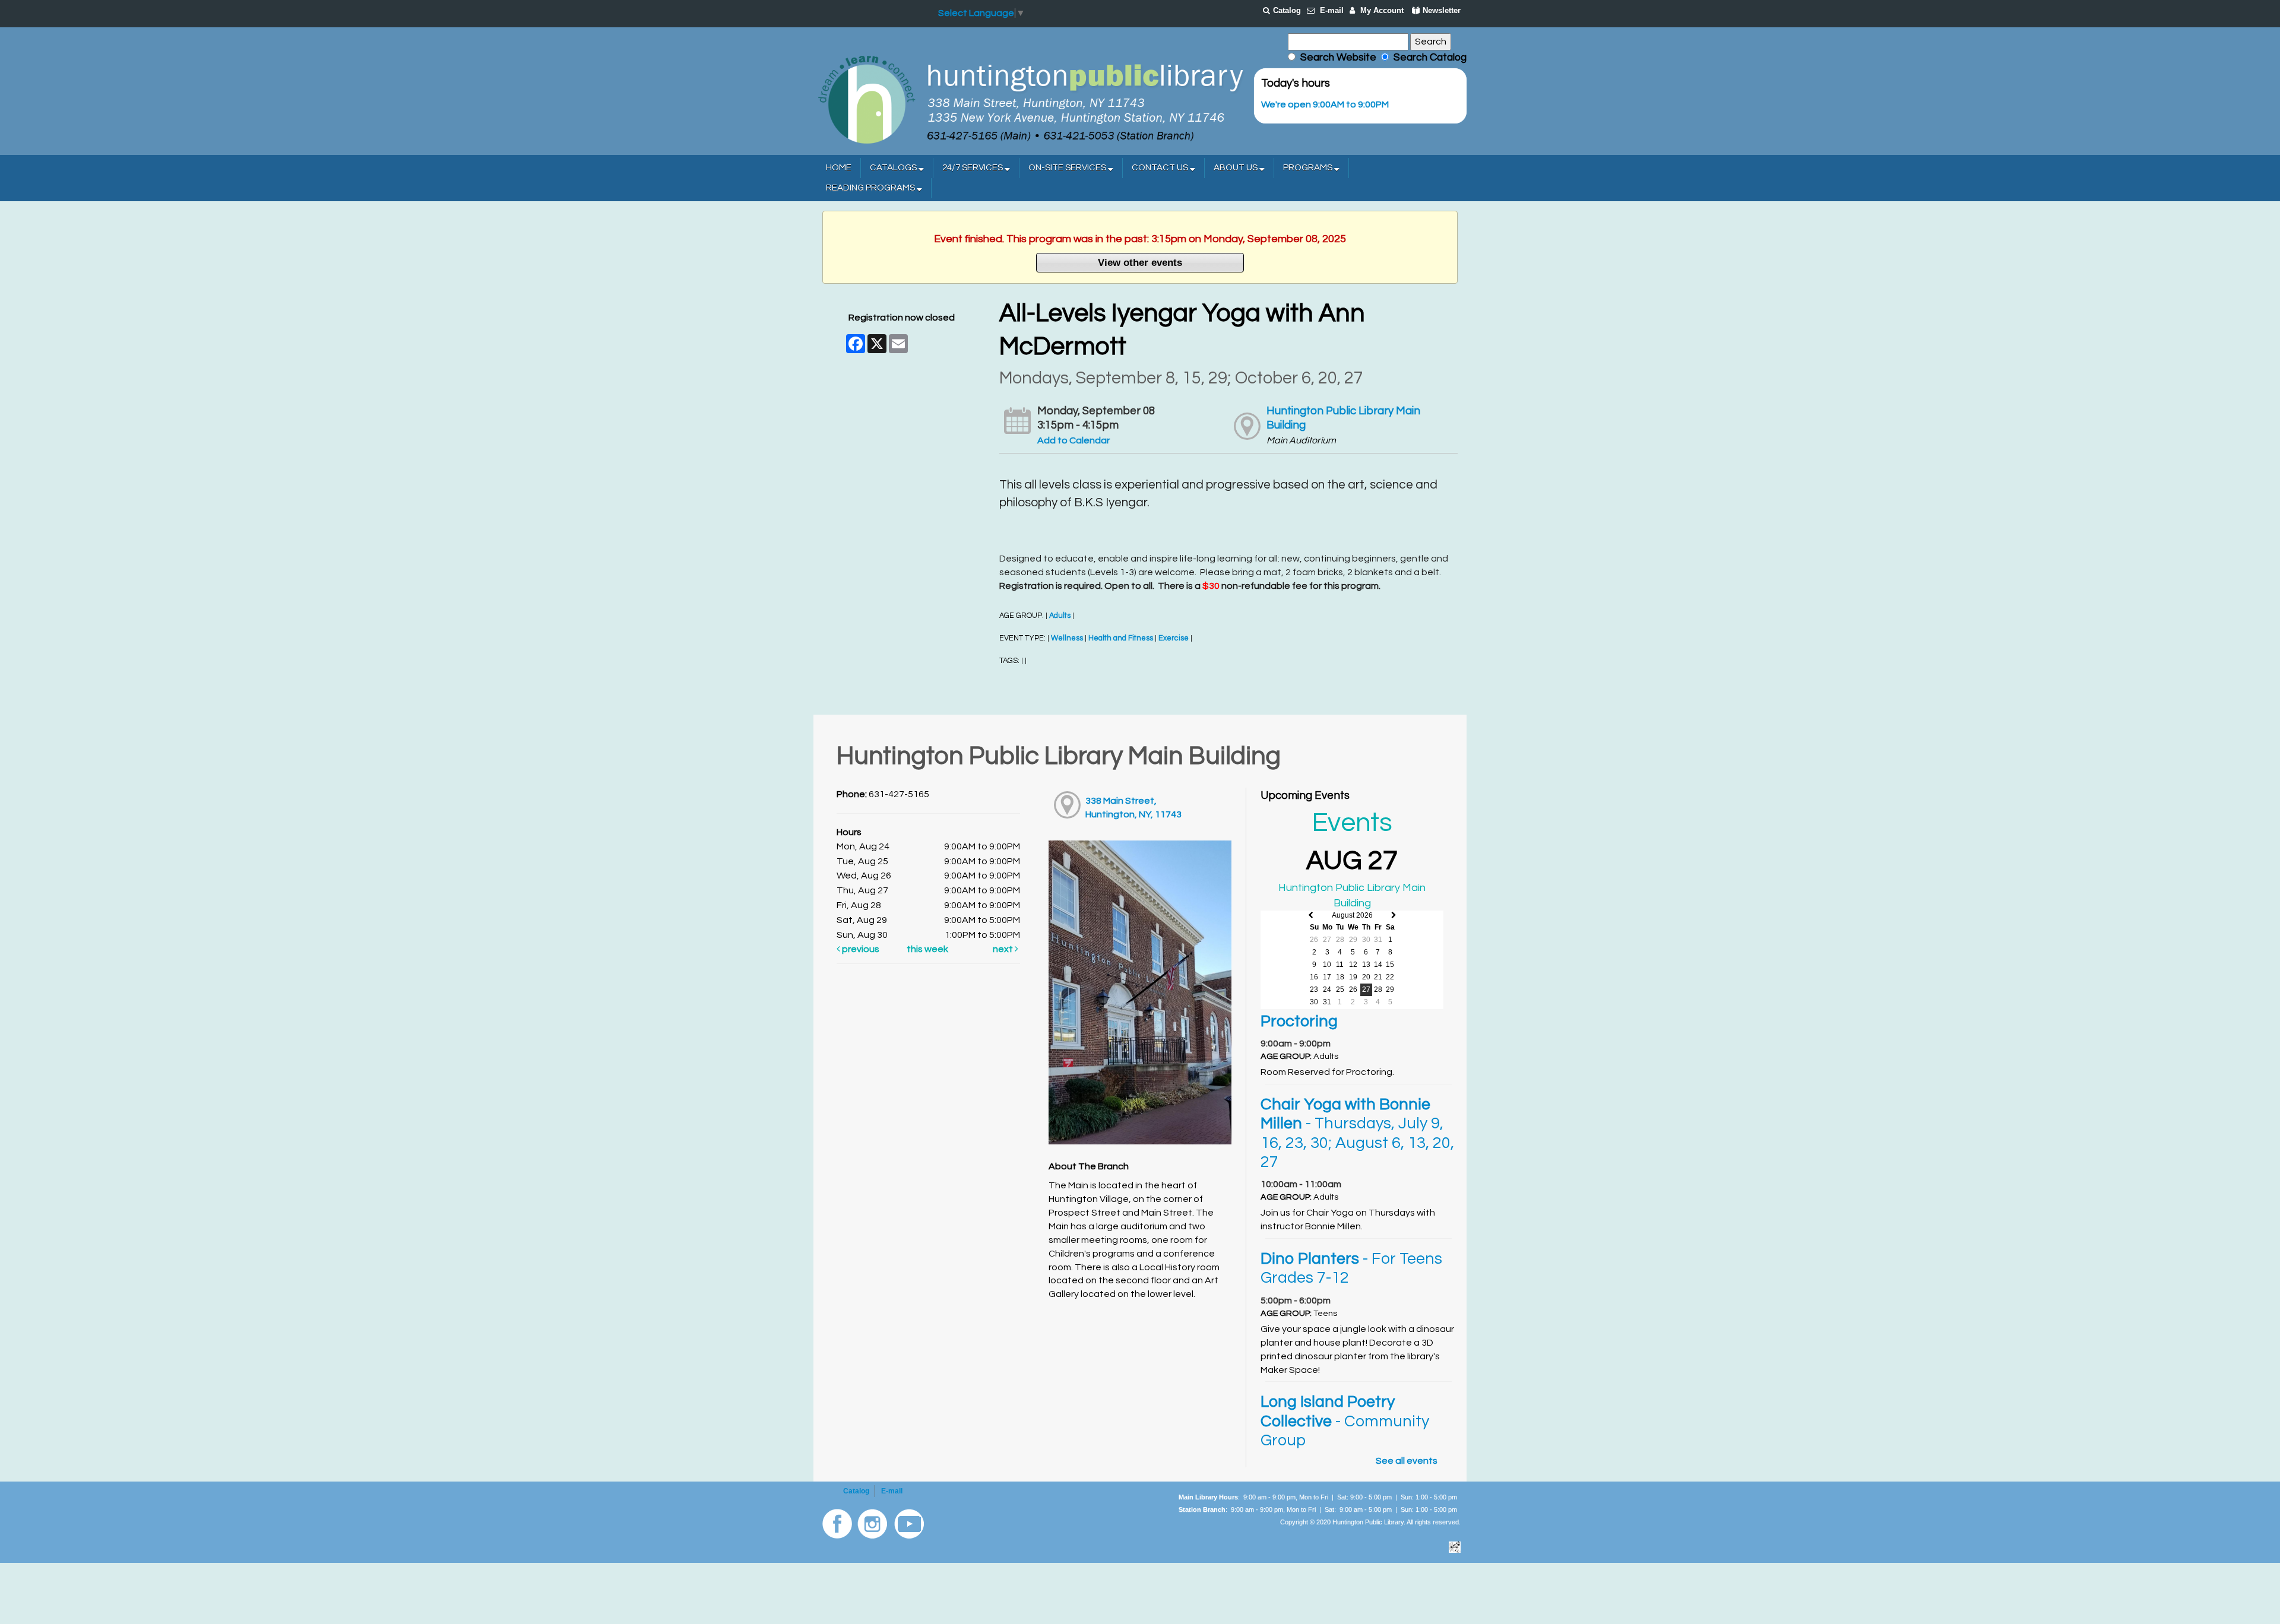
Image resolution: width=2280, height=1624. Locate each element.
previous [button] (860, 949)
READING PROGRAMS (871, 188)
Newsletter (1442, 10)
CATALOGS (894, 168)
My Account (1382, 10)
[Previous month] (1311, 916)
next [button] (1004, 949)
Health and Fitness (1121, 638)
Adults (1060, 616)
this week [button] (927, 949)
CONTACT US (1161, 168)
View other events (1140, 262)
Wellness (1067, 638)
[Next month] (1394, 916)
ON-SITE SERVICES (1068, 168)
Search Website (1338, 58)
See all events (1407, 1461)
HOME (839, 168)
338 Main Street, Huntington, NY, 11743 (1133, 808)
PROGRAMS (1309, 168)
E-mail (1332, 10)
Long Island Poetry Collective (1345, 1421)
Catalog (1287, 10)
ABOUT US (1236, 168)
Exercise (1174, 638)
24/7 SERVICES (973, 168)
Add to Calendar (1073, 440)
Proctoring (1299, 1022)
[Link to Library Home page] (1030, 99)
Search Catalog (1428, 58)
